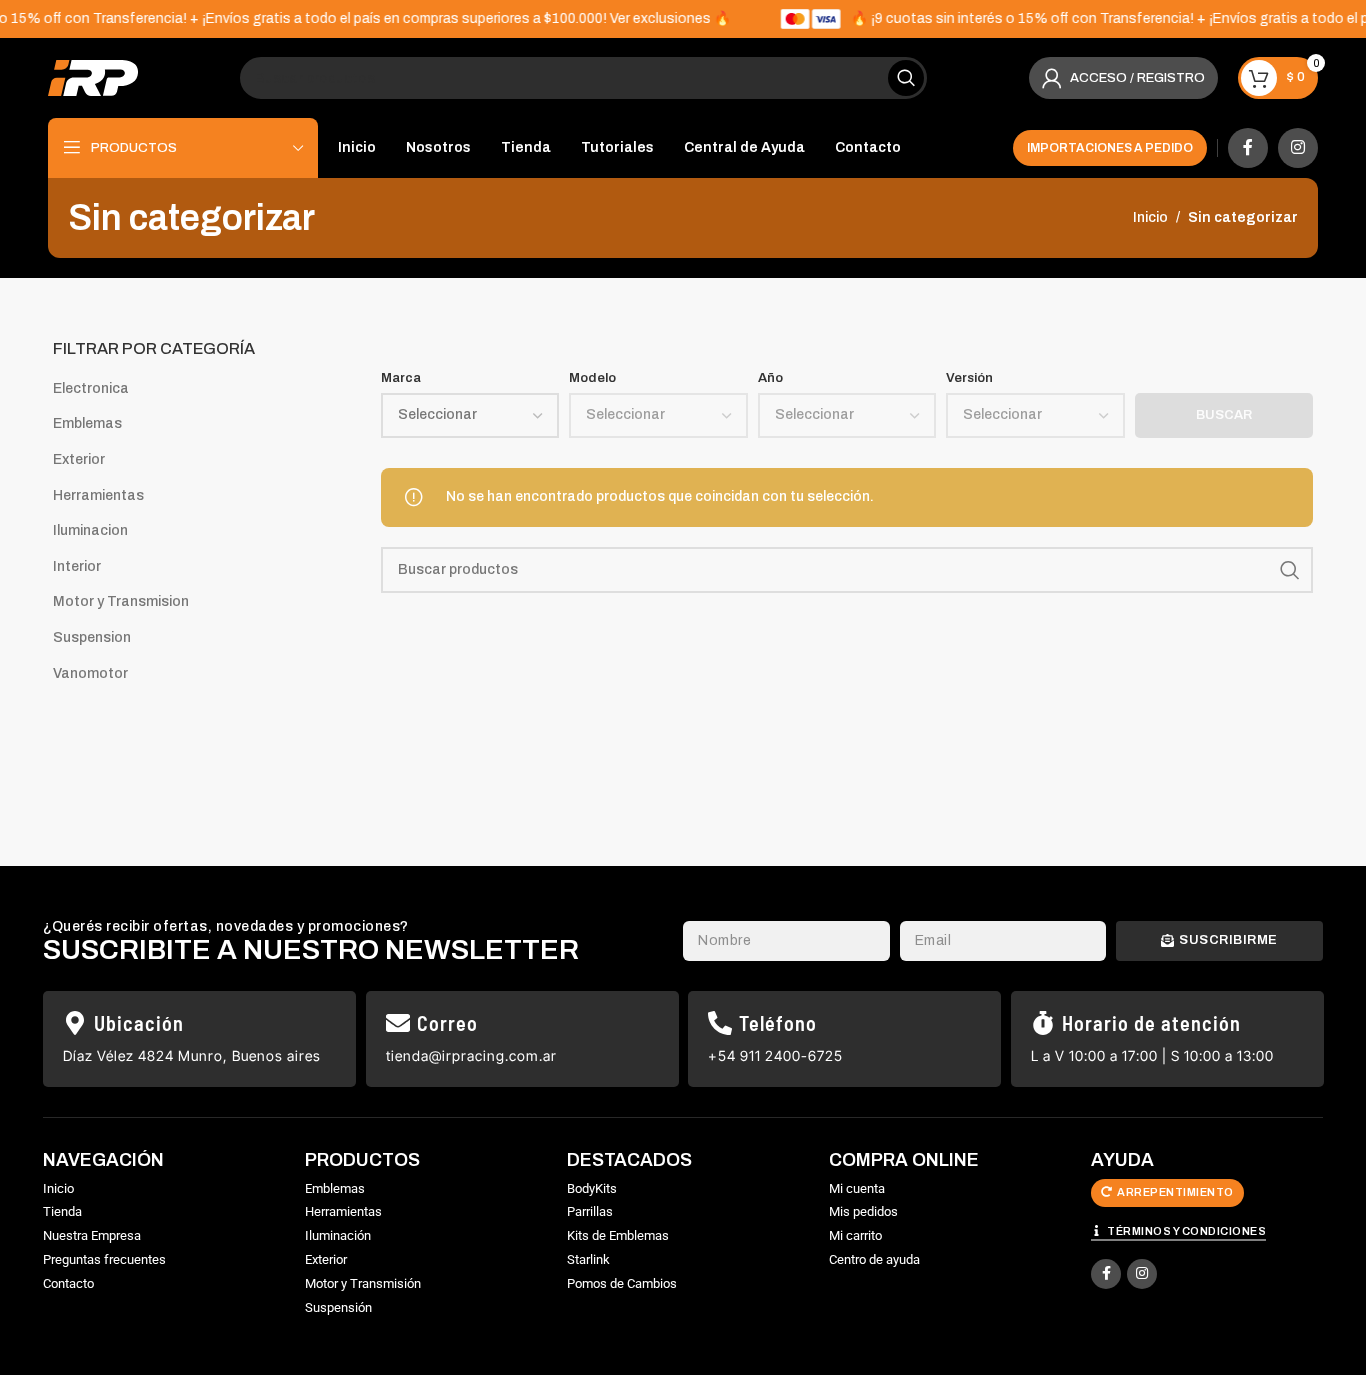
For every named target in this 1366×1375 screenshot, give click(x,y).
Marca (401, 378)
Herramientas (98, 495)
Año (770, 378)
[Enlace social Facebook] (1248, 148)
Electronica (91, 388)
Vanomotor (90, 673)
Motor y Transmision (121, 601)
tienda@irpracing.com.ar (471, 1055)
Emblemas (87, 423)
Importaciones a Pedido (1110, 148)
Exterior (79, 459)
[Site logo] (93, 77)
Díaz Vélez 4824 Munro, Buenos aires (192, 1055)
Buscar (1224, 415)
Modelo (592, 378)
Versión (969, 378)
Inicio (1150, 217)
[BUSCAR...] (906, 78)
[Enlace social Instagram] (1298, 148)
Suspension (92, 637)
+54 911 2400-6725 (775, 1055)
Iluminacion (90, 530)
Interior (77, 566)
